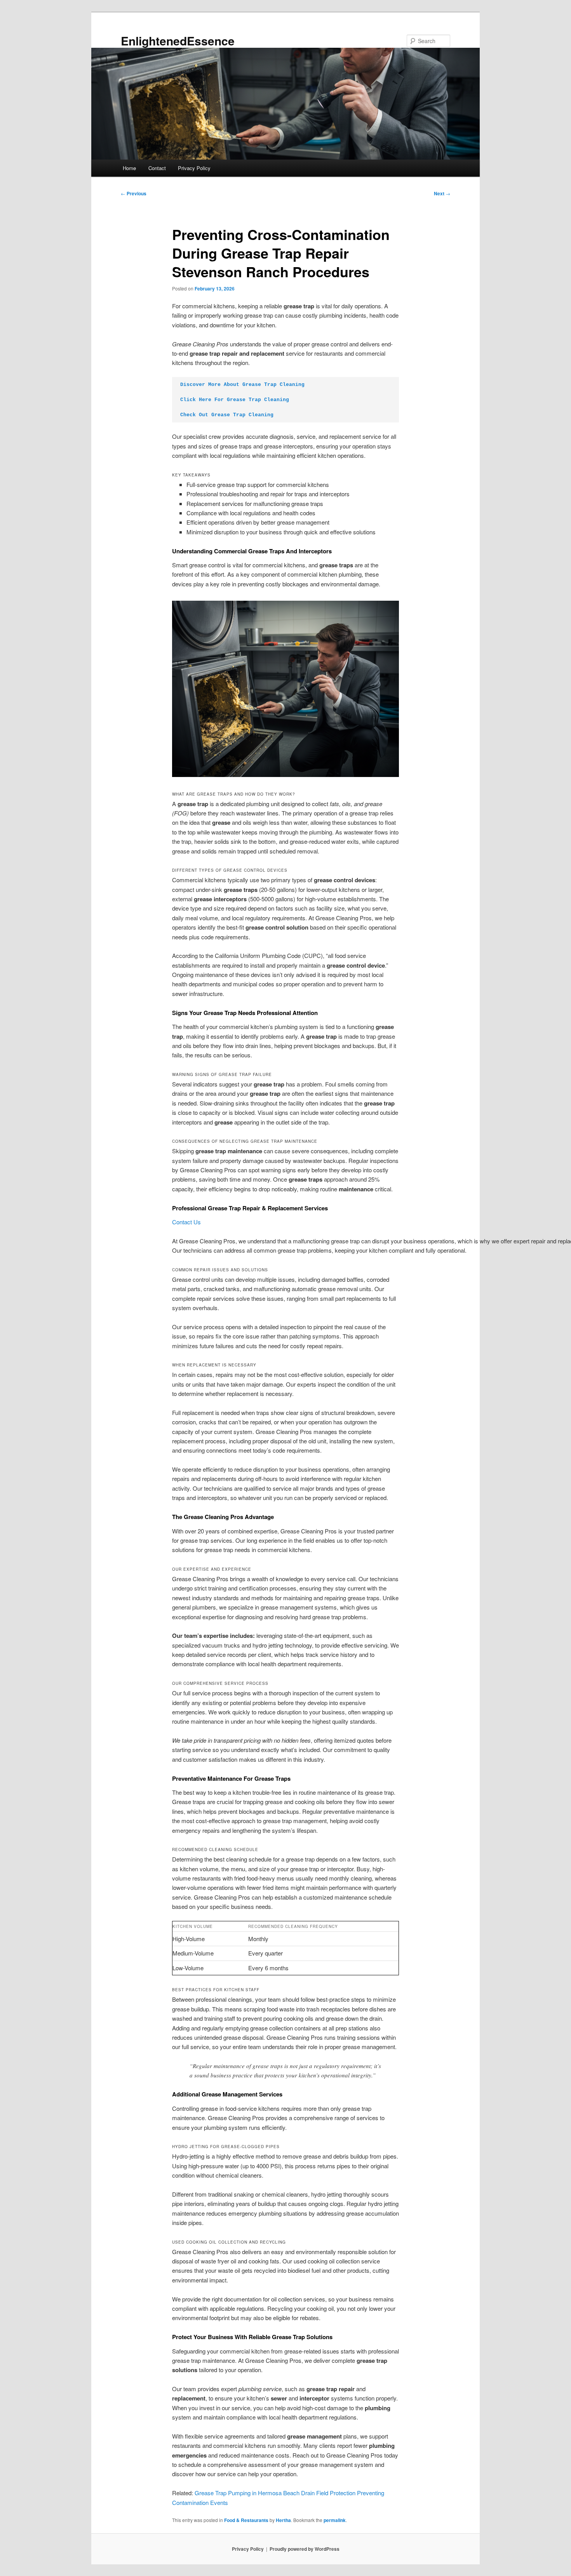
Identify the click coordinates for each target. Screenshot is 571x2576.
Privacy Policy (194, 168)
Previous (134, 193)
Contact (157, 168)
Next (442, 193)
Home (129, 168)
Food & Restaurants (246, 2520)
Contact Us (186, 1222)
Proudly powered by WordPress (305, 2549)
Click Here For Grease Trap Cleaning (235, 400)
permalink (335, 2520)
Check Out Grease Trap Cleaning (227, 415)
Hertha (283, 2520)
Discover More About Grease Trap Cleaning (242, 385)
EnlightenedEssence (178, 41)
